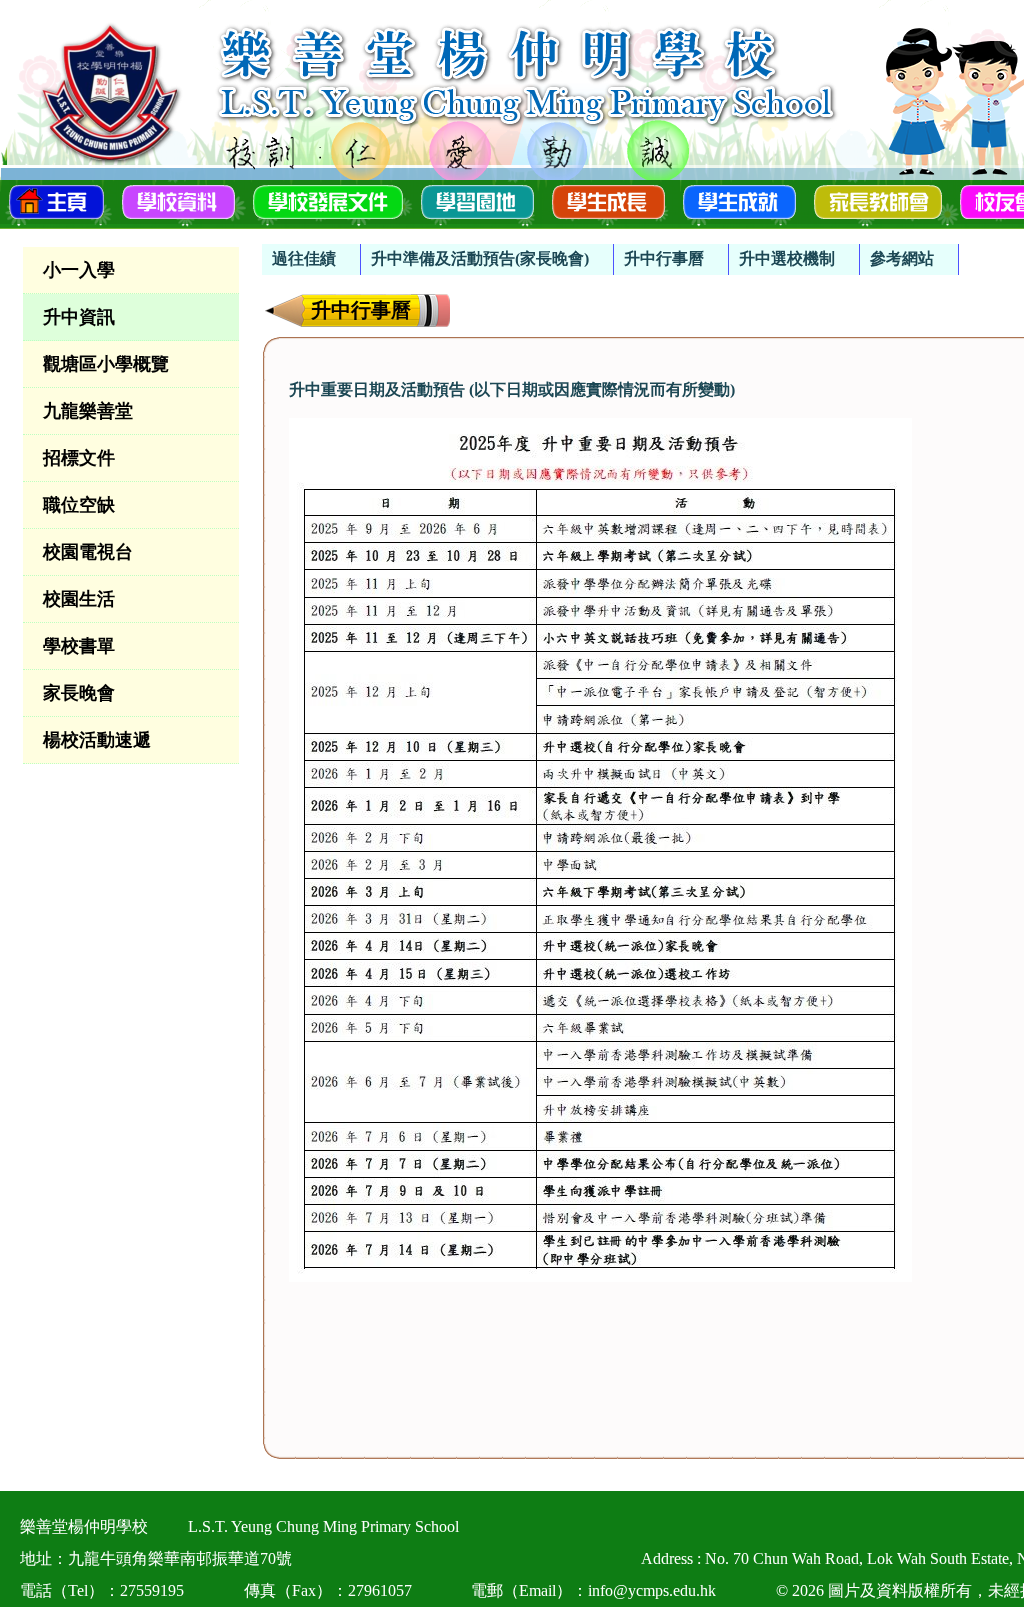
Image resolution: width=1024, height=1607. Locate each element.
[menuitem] (311, 259)
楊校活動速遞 (97, 740)
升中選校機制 (787, 258)
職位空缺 (79, 505)
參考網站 (902, 258)
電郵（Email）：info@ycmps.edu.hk (593, 1590)
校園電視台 (88, 552)
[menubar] (610, 249)
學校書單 (79, 646)
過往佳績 (304, 258)
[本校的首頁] (56, 200)
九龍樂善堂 (88, 411)
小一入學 (79, 270)
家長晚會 (79, 693)
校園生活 (79, 599)
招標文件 (79, 458)
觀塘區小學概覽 (106, 364)
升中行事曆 (664, 258)
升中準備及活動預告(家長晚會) (480, 258)
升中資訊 (79, 317)
